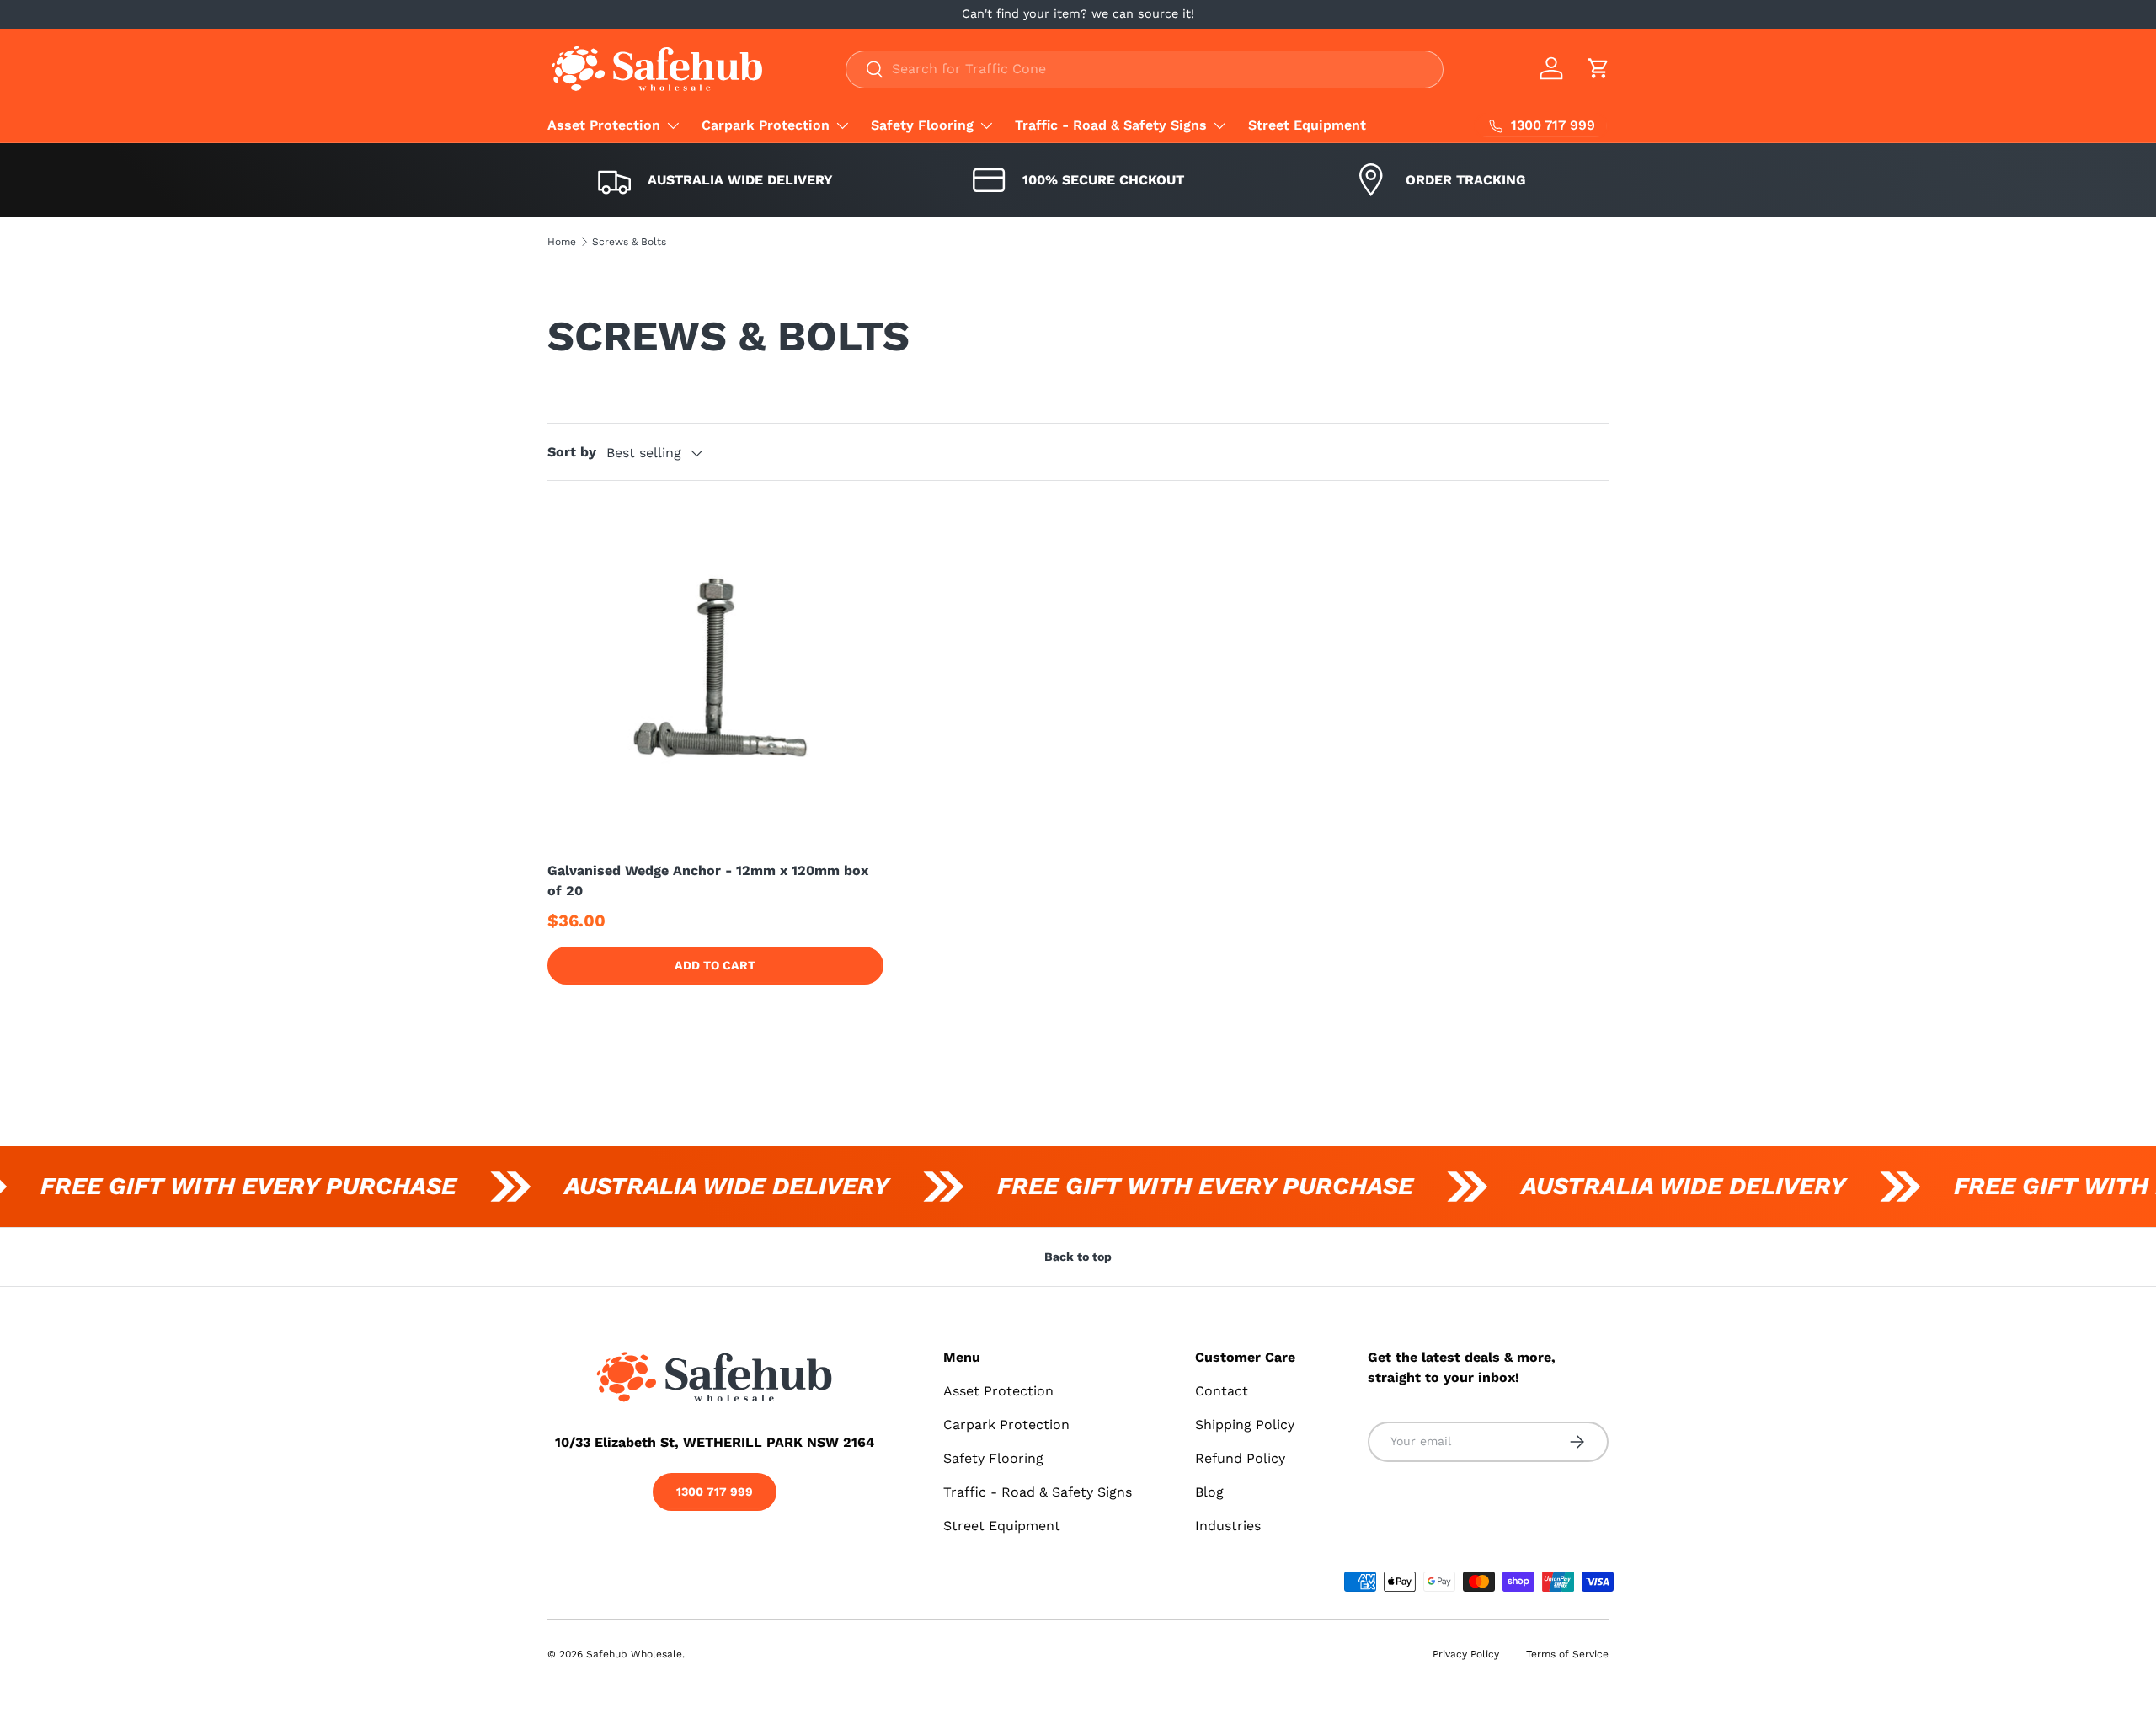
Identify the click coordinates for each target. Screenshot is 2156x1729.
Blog (1209, 1492)
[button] (1598, 68)
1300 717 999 (715, 1492)
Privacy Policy (1466, 1654)
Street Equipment (1307, 125)
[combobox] (1145, 69)
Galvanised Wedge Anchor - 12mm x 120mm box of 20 (708, 881)
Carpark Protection (766, 125)
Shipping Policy (1245, 1425)
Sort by (572, 452)
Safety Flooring (922, 125)
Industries (1228, 1526)
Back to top (1078, 1257)
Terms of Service (1567, 1654)
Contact (1222, 1391)
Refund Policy (1240, 1458)
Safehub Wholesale (634, 1654)
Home (562, 242)
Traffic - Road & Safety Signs (1111, 125)
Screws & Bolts (629, 242)
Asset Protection (604, 125)
